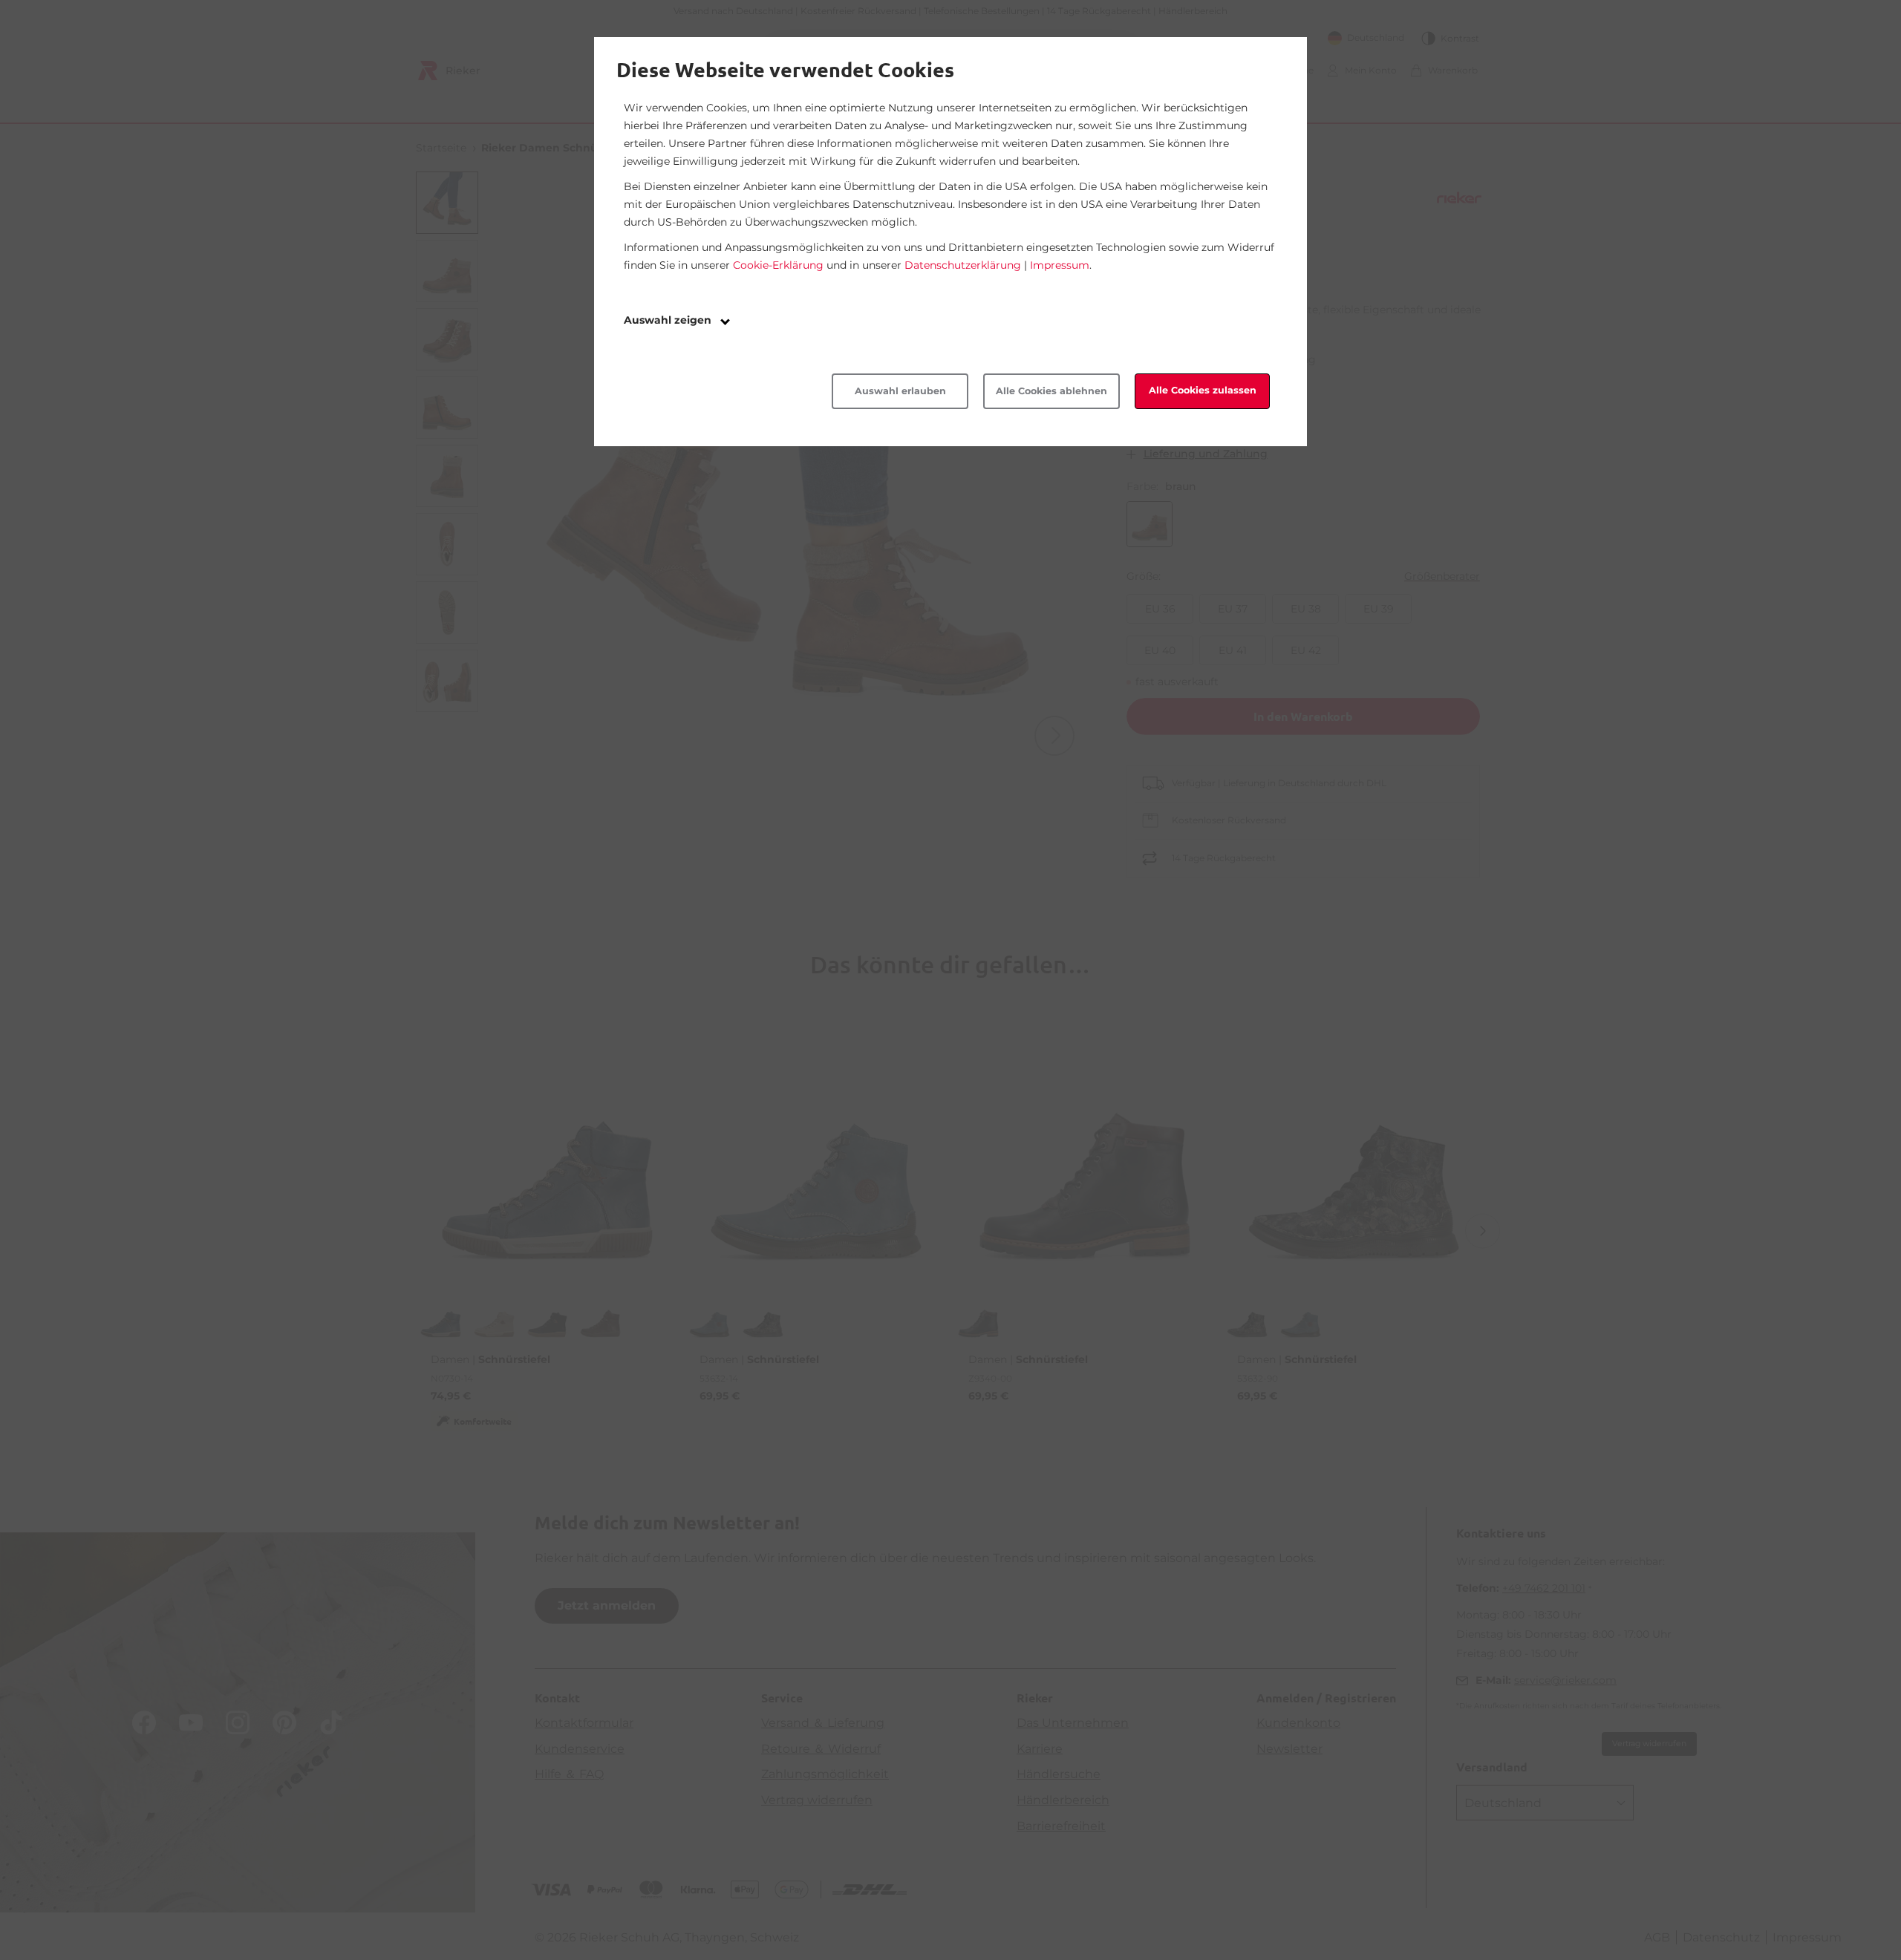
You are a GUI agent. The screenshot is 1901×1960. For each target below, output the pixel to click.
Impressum (1060, 265)
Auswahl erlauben (900, 391)
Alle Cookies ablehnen (1051, 391)
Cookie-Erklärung (778, 265)
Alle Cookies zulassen (1203, 390)
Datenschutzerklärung (963, 265)
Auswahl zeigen (669, 320)
